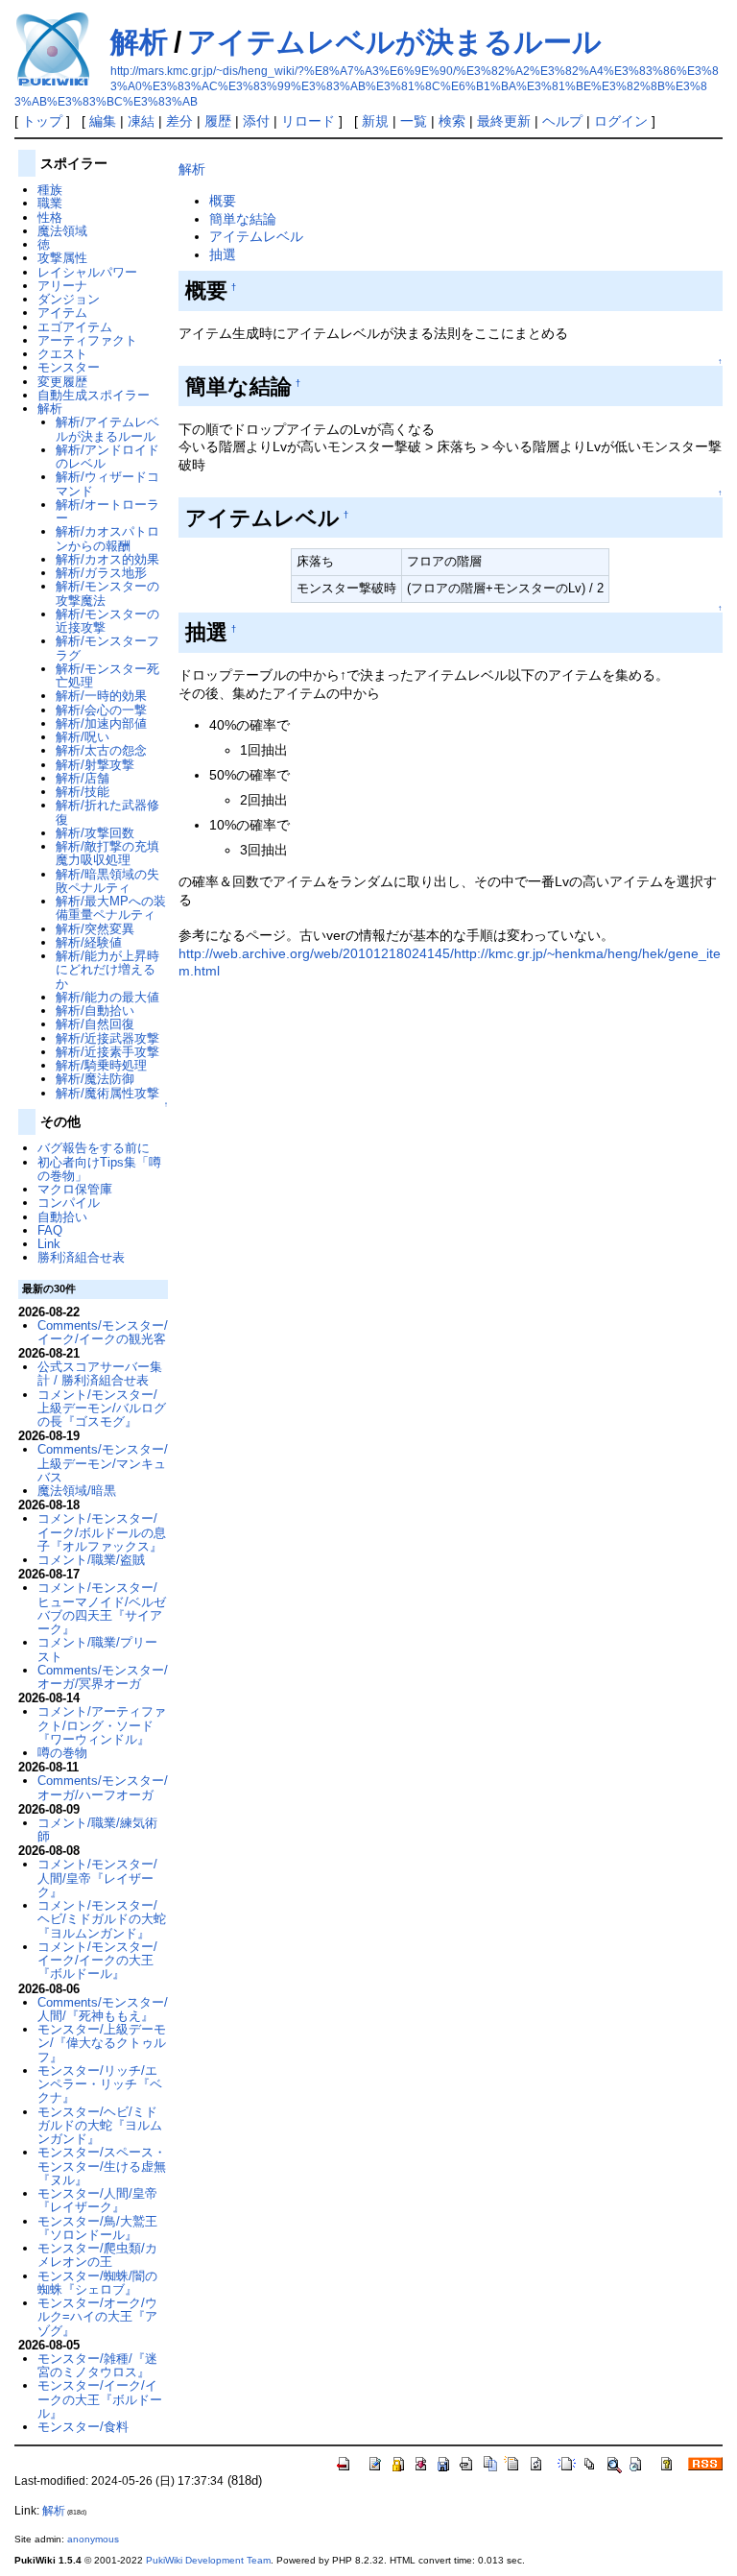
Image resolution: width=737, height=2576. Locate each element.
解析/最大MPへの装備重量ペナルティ (111, 908)
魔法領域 (62, 231)
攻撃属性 (62, 258)
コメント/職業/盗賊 (91, 1560)
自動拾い (62, 1217)
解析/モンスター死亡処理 (107, 675)
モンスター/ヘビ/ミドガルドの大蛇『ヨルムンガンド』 (100, 2126)
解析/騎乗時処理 (101, 1065)
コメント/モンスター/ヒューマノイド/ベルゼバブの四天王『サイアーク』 (102, 1608)
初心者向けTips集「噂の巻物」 (99, 1169)
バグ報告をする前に (94, 1148)
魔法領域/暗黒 (77, 1491)
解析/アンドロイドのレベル (107, 457)
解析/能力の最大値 (107, 997)
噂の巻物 (62, 1753)
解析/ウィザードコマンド (107, 483)
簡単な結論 (243, 219)
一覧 (414, 121)
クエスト (62, 354)
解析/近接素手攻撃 (107, 1052)
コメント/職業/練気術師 (97, 1830)
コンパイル (69, 1203)
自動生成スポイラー (94, 395)
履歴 (218, 121)
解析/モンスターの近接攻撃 (107, 621)
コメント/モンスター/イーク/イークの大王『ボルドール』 (97, 1961)
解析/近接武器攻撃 (107, 1038)
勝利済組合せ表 (81, 1257)
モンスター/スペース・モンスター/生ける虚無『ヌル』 (102, 2166)
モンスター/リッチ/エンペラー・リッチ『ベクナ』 (100, 2084)
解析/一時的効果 (101, 696)
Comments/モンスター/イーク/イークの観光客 (103, 1332)
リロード (308, 121)
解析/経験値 (89, 942)
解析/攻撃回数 (95, 833)
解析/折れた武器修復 (107, 812)
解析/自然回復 (95, 1024)
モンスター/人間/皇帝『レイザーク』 (97, 2200)
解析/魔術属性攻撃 (107, 1093)
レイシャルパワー (87, 272)
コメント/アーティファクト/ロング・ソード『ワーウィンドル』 (102, 1725)
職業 (50, 203)
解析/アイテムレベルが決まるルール (107, 429)
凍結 (141, 121)
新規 (375, 121)
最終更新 (504, 121)
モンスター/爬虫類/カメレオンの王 (97, 2255)
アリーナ (62, 286)
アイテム (62, 313)
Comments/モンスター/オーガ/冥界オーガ (103, 1677)
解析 (139, 42)
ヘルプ (562, 121)
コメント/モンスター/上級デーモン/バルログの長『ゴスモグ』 (102, 1408)
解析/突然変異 (95, 929)
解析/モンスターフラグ (107, 648)
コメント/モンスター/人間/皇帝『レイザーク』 (97, 1878)
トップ (42, 121)
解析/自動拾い (95, 1011)
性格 (50, 217)
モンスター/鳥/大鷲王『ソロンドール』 (97, 2228)
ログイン (621, 121)
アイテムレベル (256, 236)
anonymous (93, 2539)
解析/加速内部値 (101, 723)
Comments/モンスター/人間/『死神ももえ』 (103, 2009)
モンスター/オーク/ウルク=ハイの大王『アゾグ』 (97, 2317)
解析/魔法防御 (95, 1079)
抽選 (223, 254)
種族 (50, 190)
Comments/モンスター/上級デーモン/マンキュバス (103, 1463)
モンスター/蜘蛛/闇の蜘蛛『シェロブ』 (97, 2283)
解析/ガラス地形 (101, 573)
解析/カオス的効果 (107, 559)
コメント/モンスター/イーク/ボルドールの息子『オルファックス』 (102, 1532)
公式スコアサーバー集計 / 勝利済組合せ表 (100, 1373)
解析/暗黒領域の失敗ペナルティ (107, 881)
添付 (256, 121)
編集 (103, 121)
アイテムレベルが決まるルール (394, 42)
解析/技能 (83, 792)
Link (49, 1244)
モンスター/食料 (83, 2427)
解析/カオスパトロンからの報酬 (107, 538)
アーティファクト (87, 340)
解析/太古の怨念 (101, 750)
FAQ (50, 1230)
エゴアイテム (75, 327)
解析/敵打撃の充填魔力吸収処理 (107, 853)
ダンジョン (69, 299)
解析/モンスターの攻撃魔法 (107, 593)
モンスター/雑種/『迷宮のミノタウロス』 (97, 2365)
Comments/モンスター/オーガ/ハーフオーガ (103, 1787)
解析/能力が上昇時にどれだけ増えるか (107, 970)
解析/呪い (83, 737)
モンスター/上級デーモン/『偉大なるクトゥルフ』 (102, 2043)
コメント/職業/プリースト (97, 1649)
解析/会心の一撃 (101, 710)
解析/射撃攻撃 (95, 765)
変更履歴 (62, 382)
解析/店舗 (83, 778)
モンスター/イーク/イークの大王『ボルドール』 (100, 2399)
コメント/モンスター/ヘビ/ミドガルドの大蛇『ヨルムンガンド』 (102, 1919)
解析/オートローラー (107, 511)
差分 (179, 121)
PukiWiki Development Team (208, 2560)
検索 (452, 121)
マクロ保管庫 (75, 1189)
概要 (223, 201)
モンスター (69, 367)
